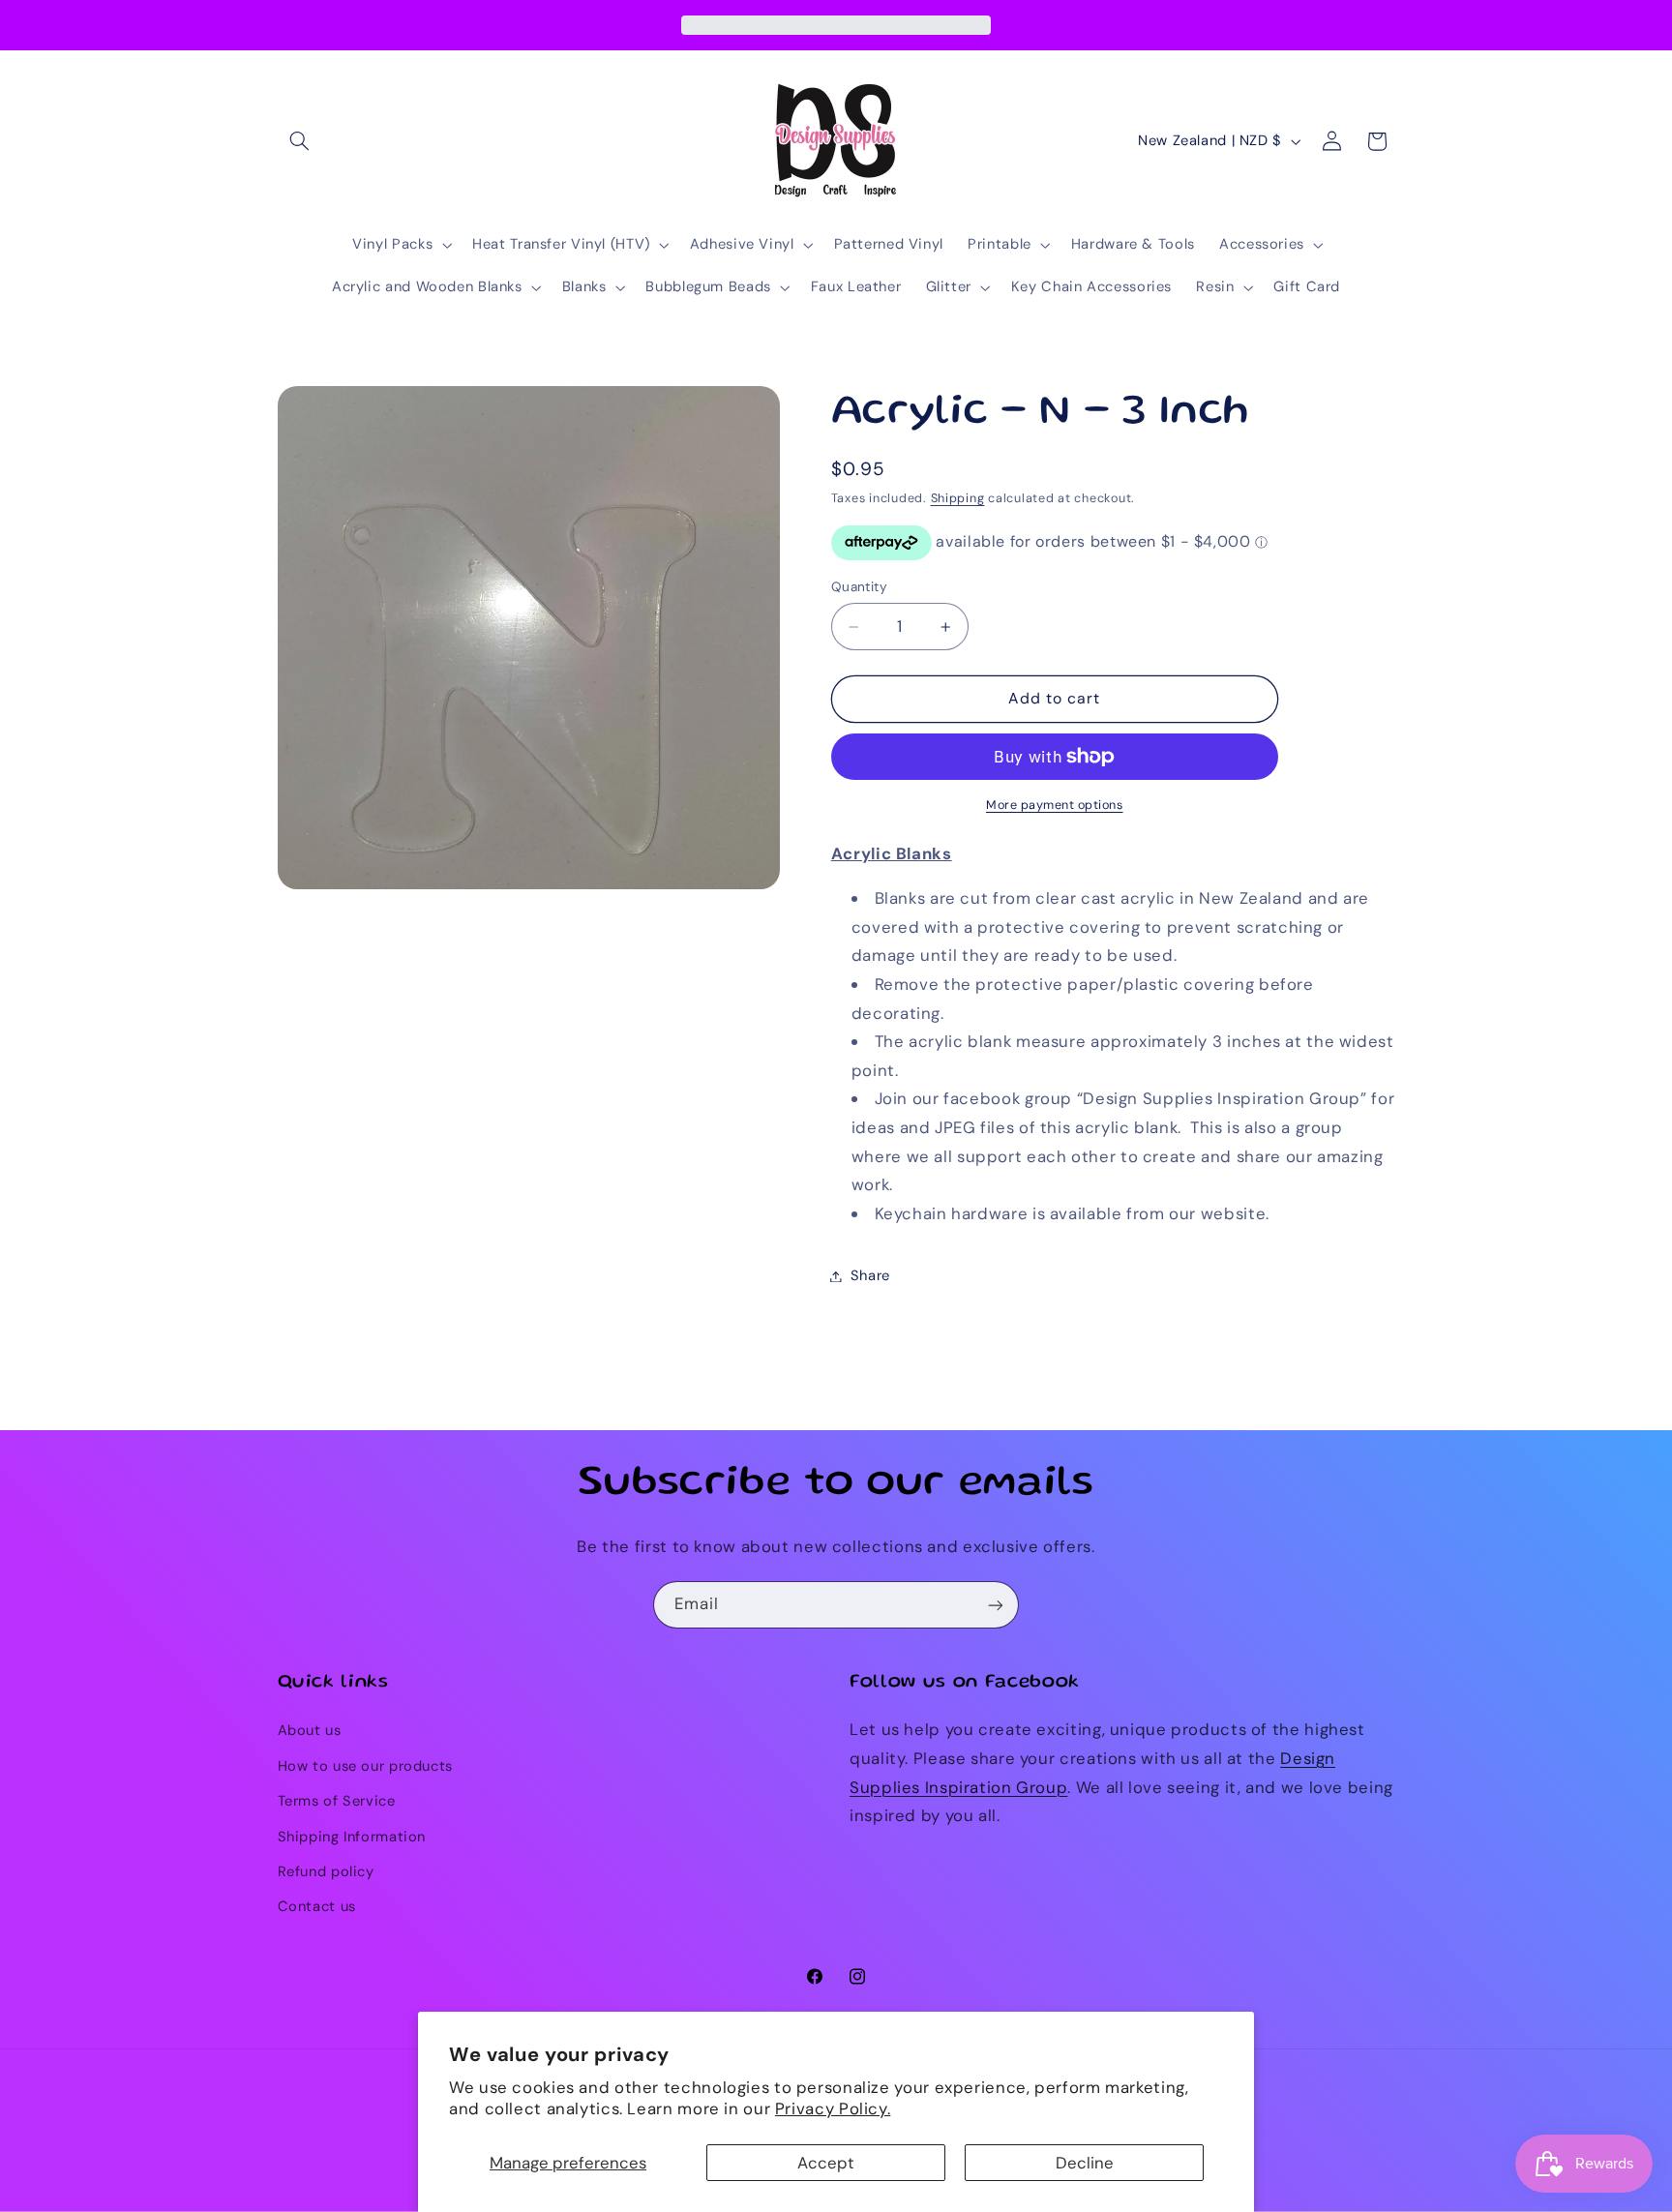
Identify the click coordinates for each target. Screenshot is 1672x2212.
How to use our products (366, 1766)
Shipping (958, 498)
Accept (826, 2163)
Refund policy (326, 1871)
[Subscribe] (996, 1605)
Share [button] (870, 1275)
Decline (1085, 2163)
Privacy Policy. (833, 2108)
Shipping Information (352, 1837)
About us (310, 1731)
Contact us (317, 1907)
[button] (300, 141)
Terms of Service (337, 1802)
